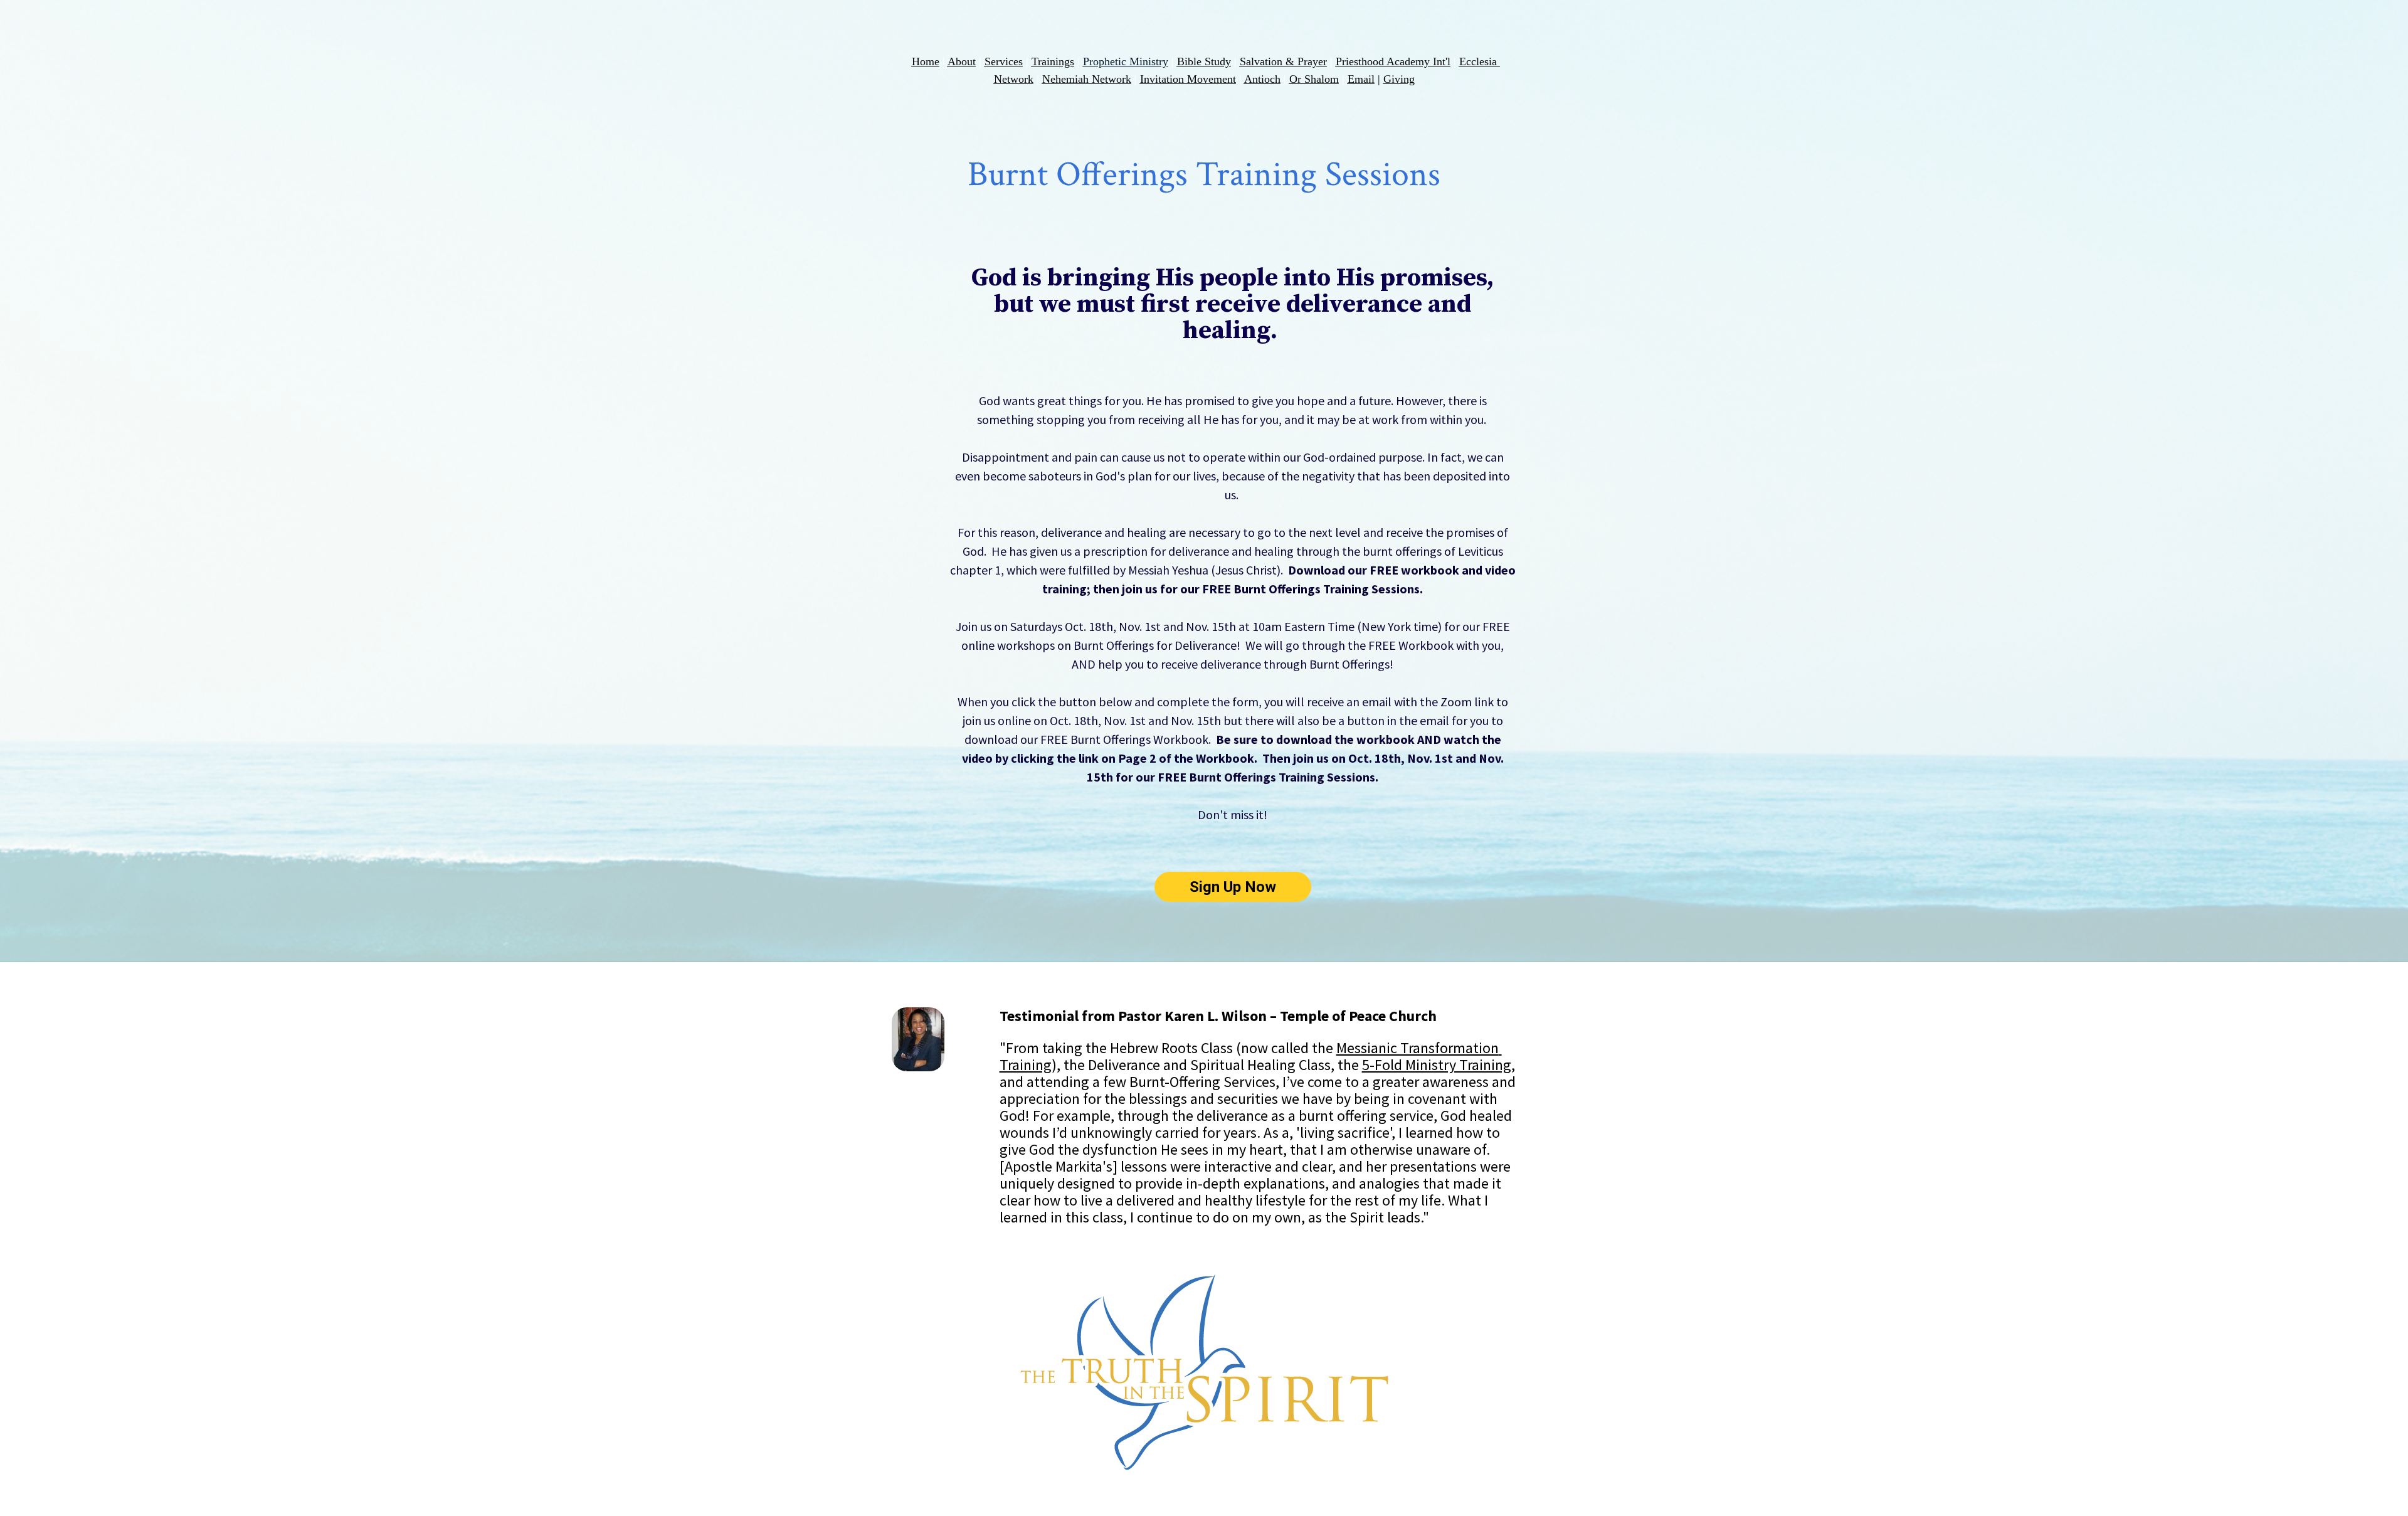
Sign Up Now (1233, 887)
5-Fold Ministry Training (1437, 1065)
